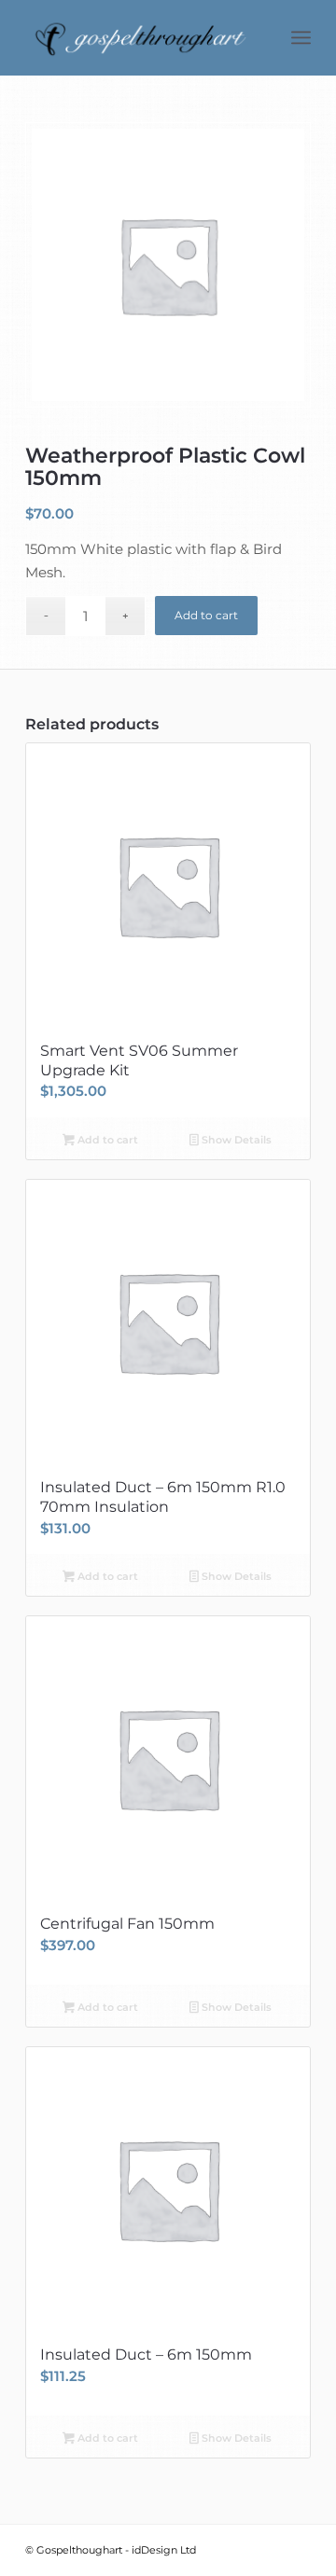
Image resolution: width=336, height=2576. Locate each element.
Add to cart (206, 615)
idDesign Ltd (164, 2550)
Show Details (235, 1140)
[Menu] (301, 37)
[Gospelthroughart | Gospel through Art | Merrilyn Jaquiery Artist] (140, 37)
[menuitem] (301, 37)
